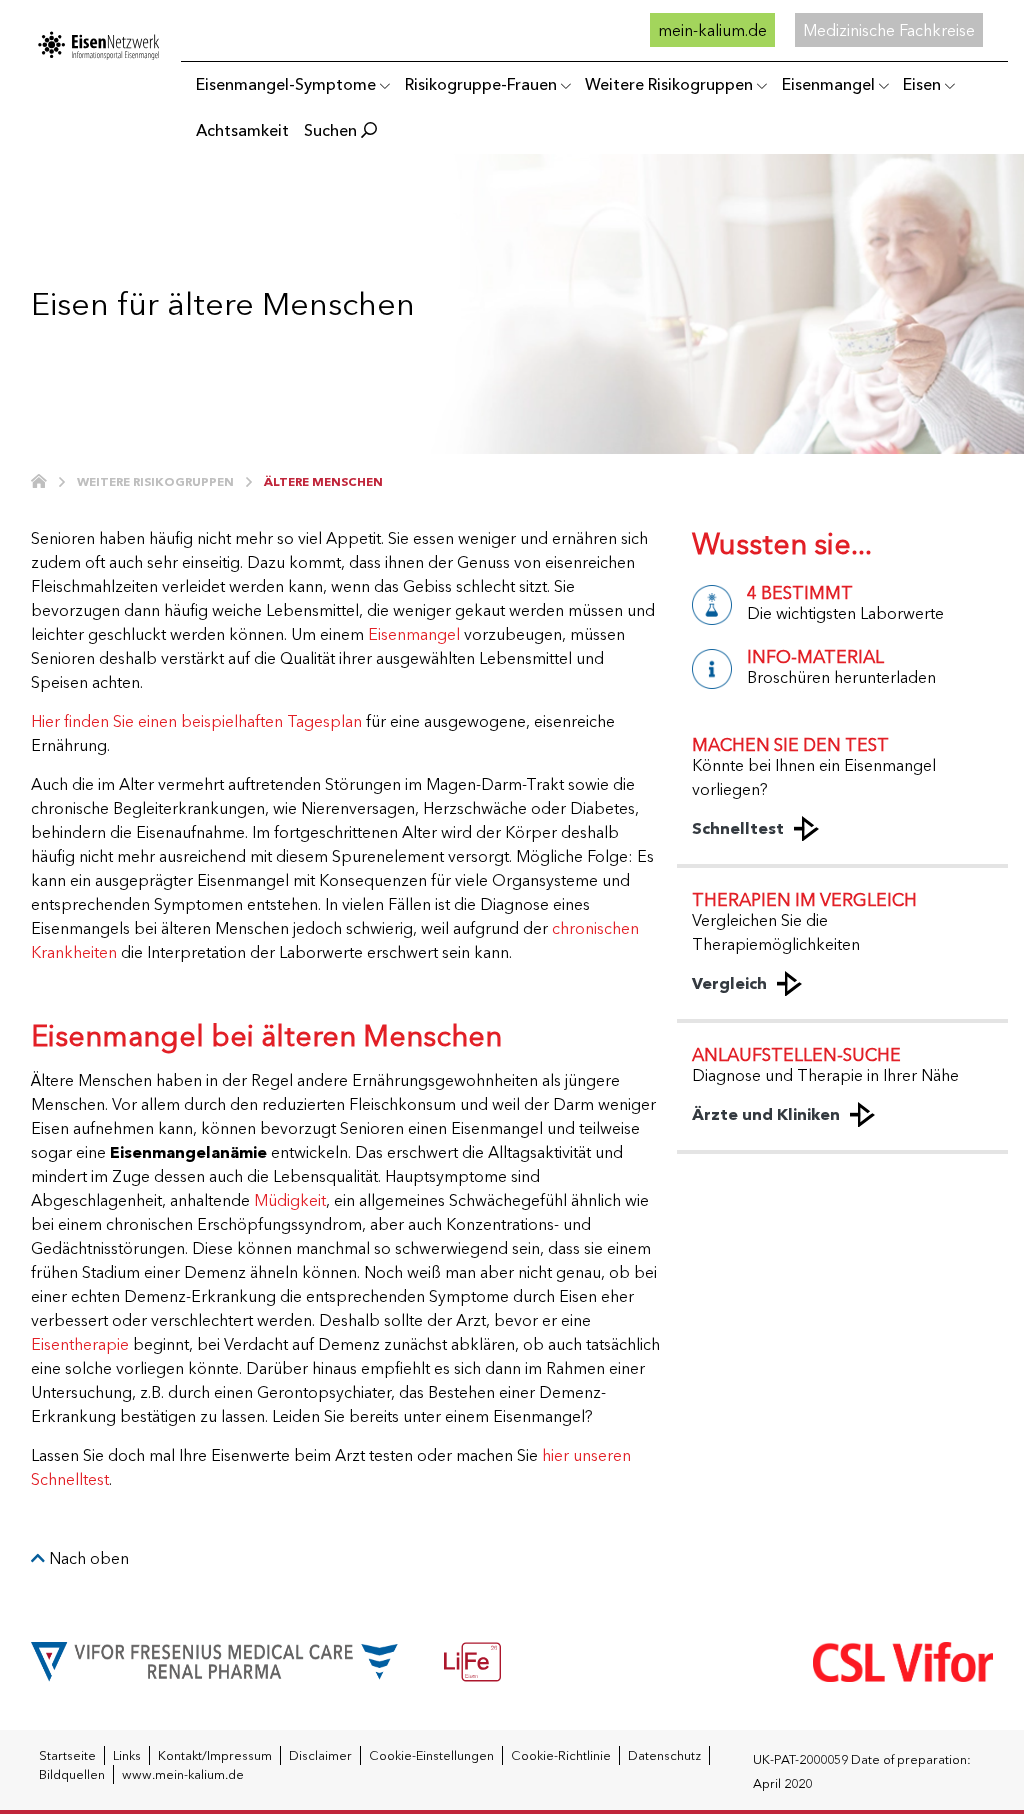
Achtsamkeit (242, 130)
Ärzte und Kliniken (766, 1114)
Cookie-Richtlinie (561, 1755)
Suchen (332, 130)
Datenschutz (664, 1755)
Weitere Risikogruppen (669, 84)
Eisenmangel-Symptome (286, 84)
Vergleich (729, 983)
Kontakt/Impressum (215, 1755)
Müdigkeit (290, 1200)
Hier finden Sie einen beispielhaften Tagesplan (196, 721)
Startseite (67, 1755)
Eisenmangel (828, 84)
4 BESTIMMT (800, 592)
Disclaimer (320, 1755)
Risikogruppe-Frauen (481, 84)
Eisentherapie (80, 1344)
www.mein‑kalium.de (183, 1774)
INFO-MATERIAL (815, 656)
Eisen (922, 84)
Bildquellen (72, 1774)
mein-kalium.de (712, 30)
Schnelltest (738, 828)
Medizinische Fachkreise (889, 30)
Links (127, 1755)
